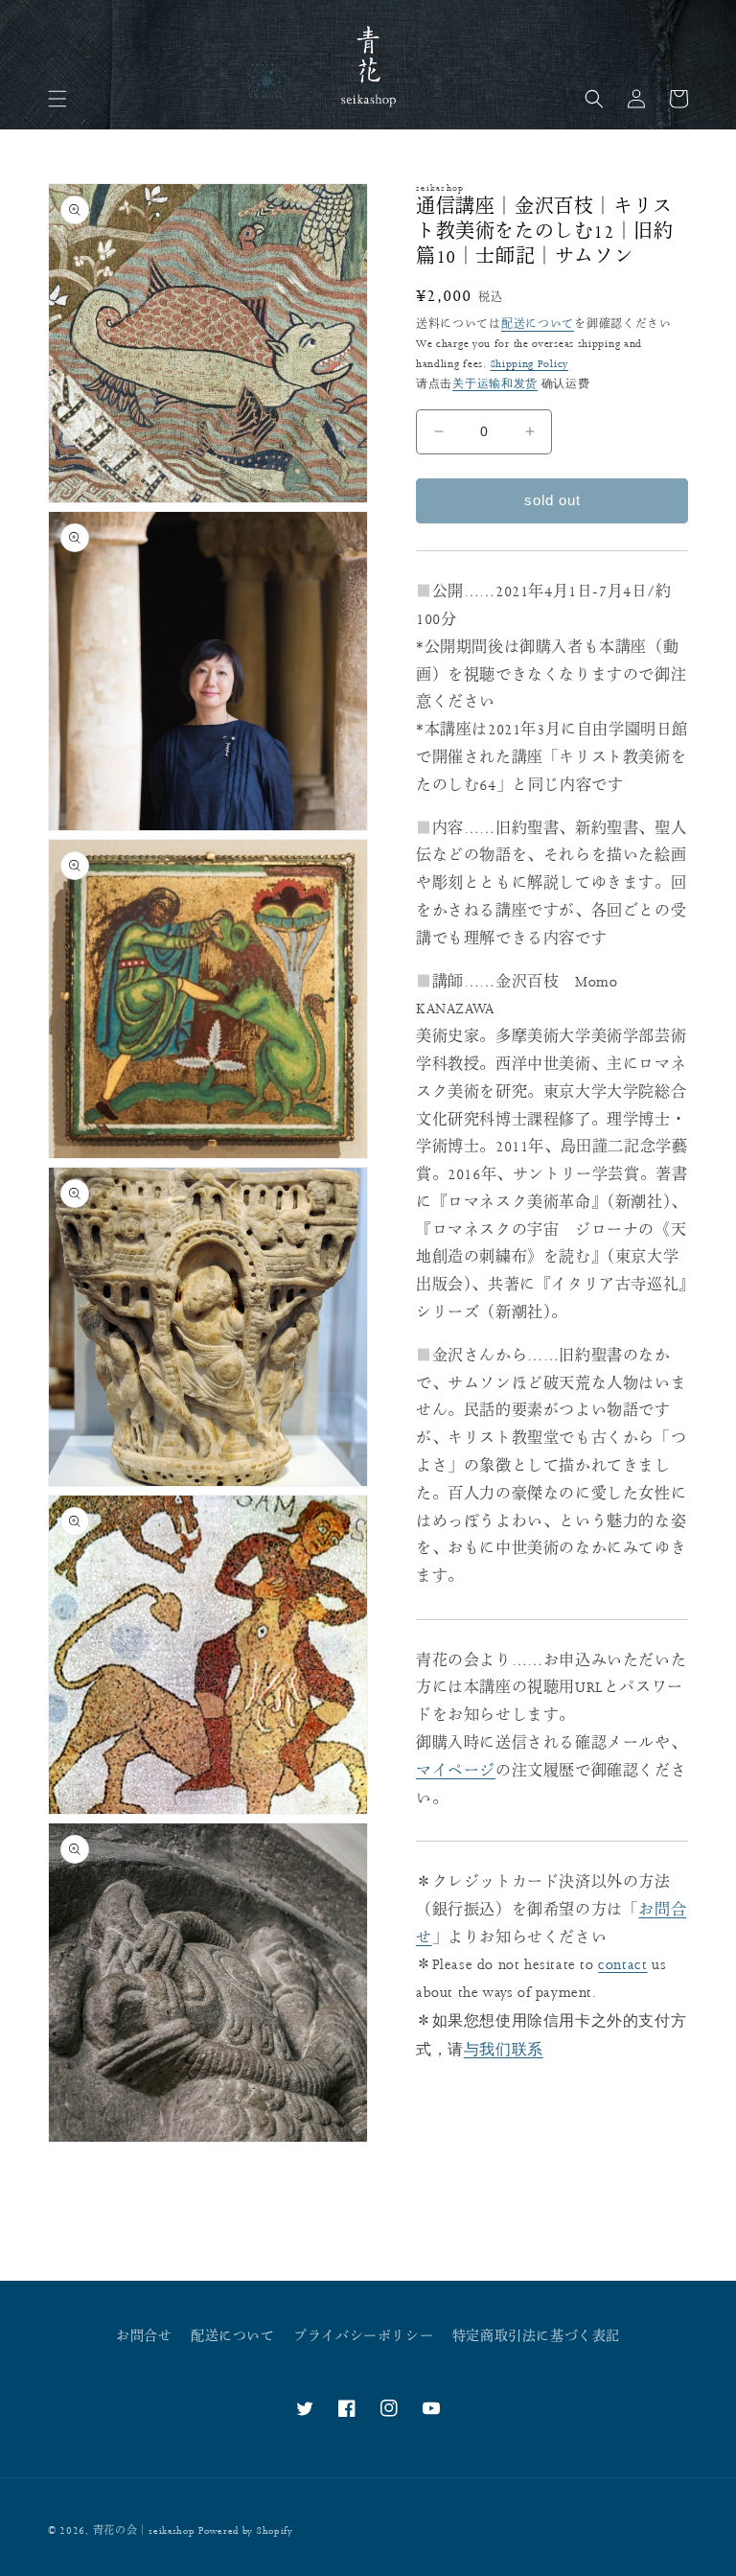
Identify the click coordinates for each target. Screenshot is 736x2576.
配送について (538, 325)
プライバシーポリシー (363, 2336)
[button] (57, 99)
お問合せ (144, 2336)
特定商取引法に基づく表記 (536, 2336)
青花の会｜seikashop (144, 2531)
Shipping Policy (530, 364)
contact (622, 1965)
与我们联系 (504, 2049)
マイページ (456, 1771)
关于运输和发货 (495, 383)
